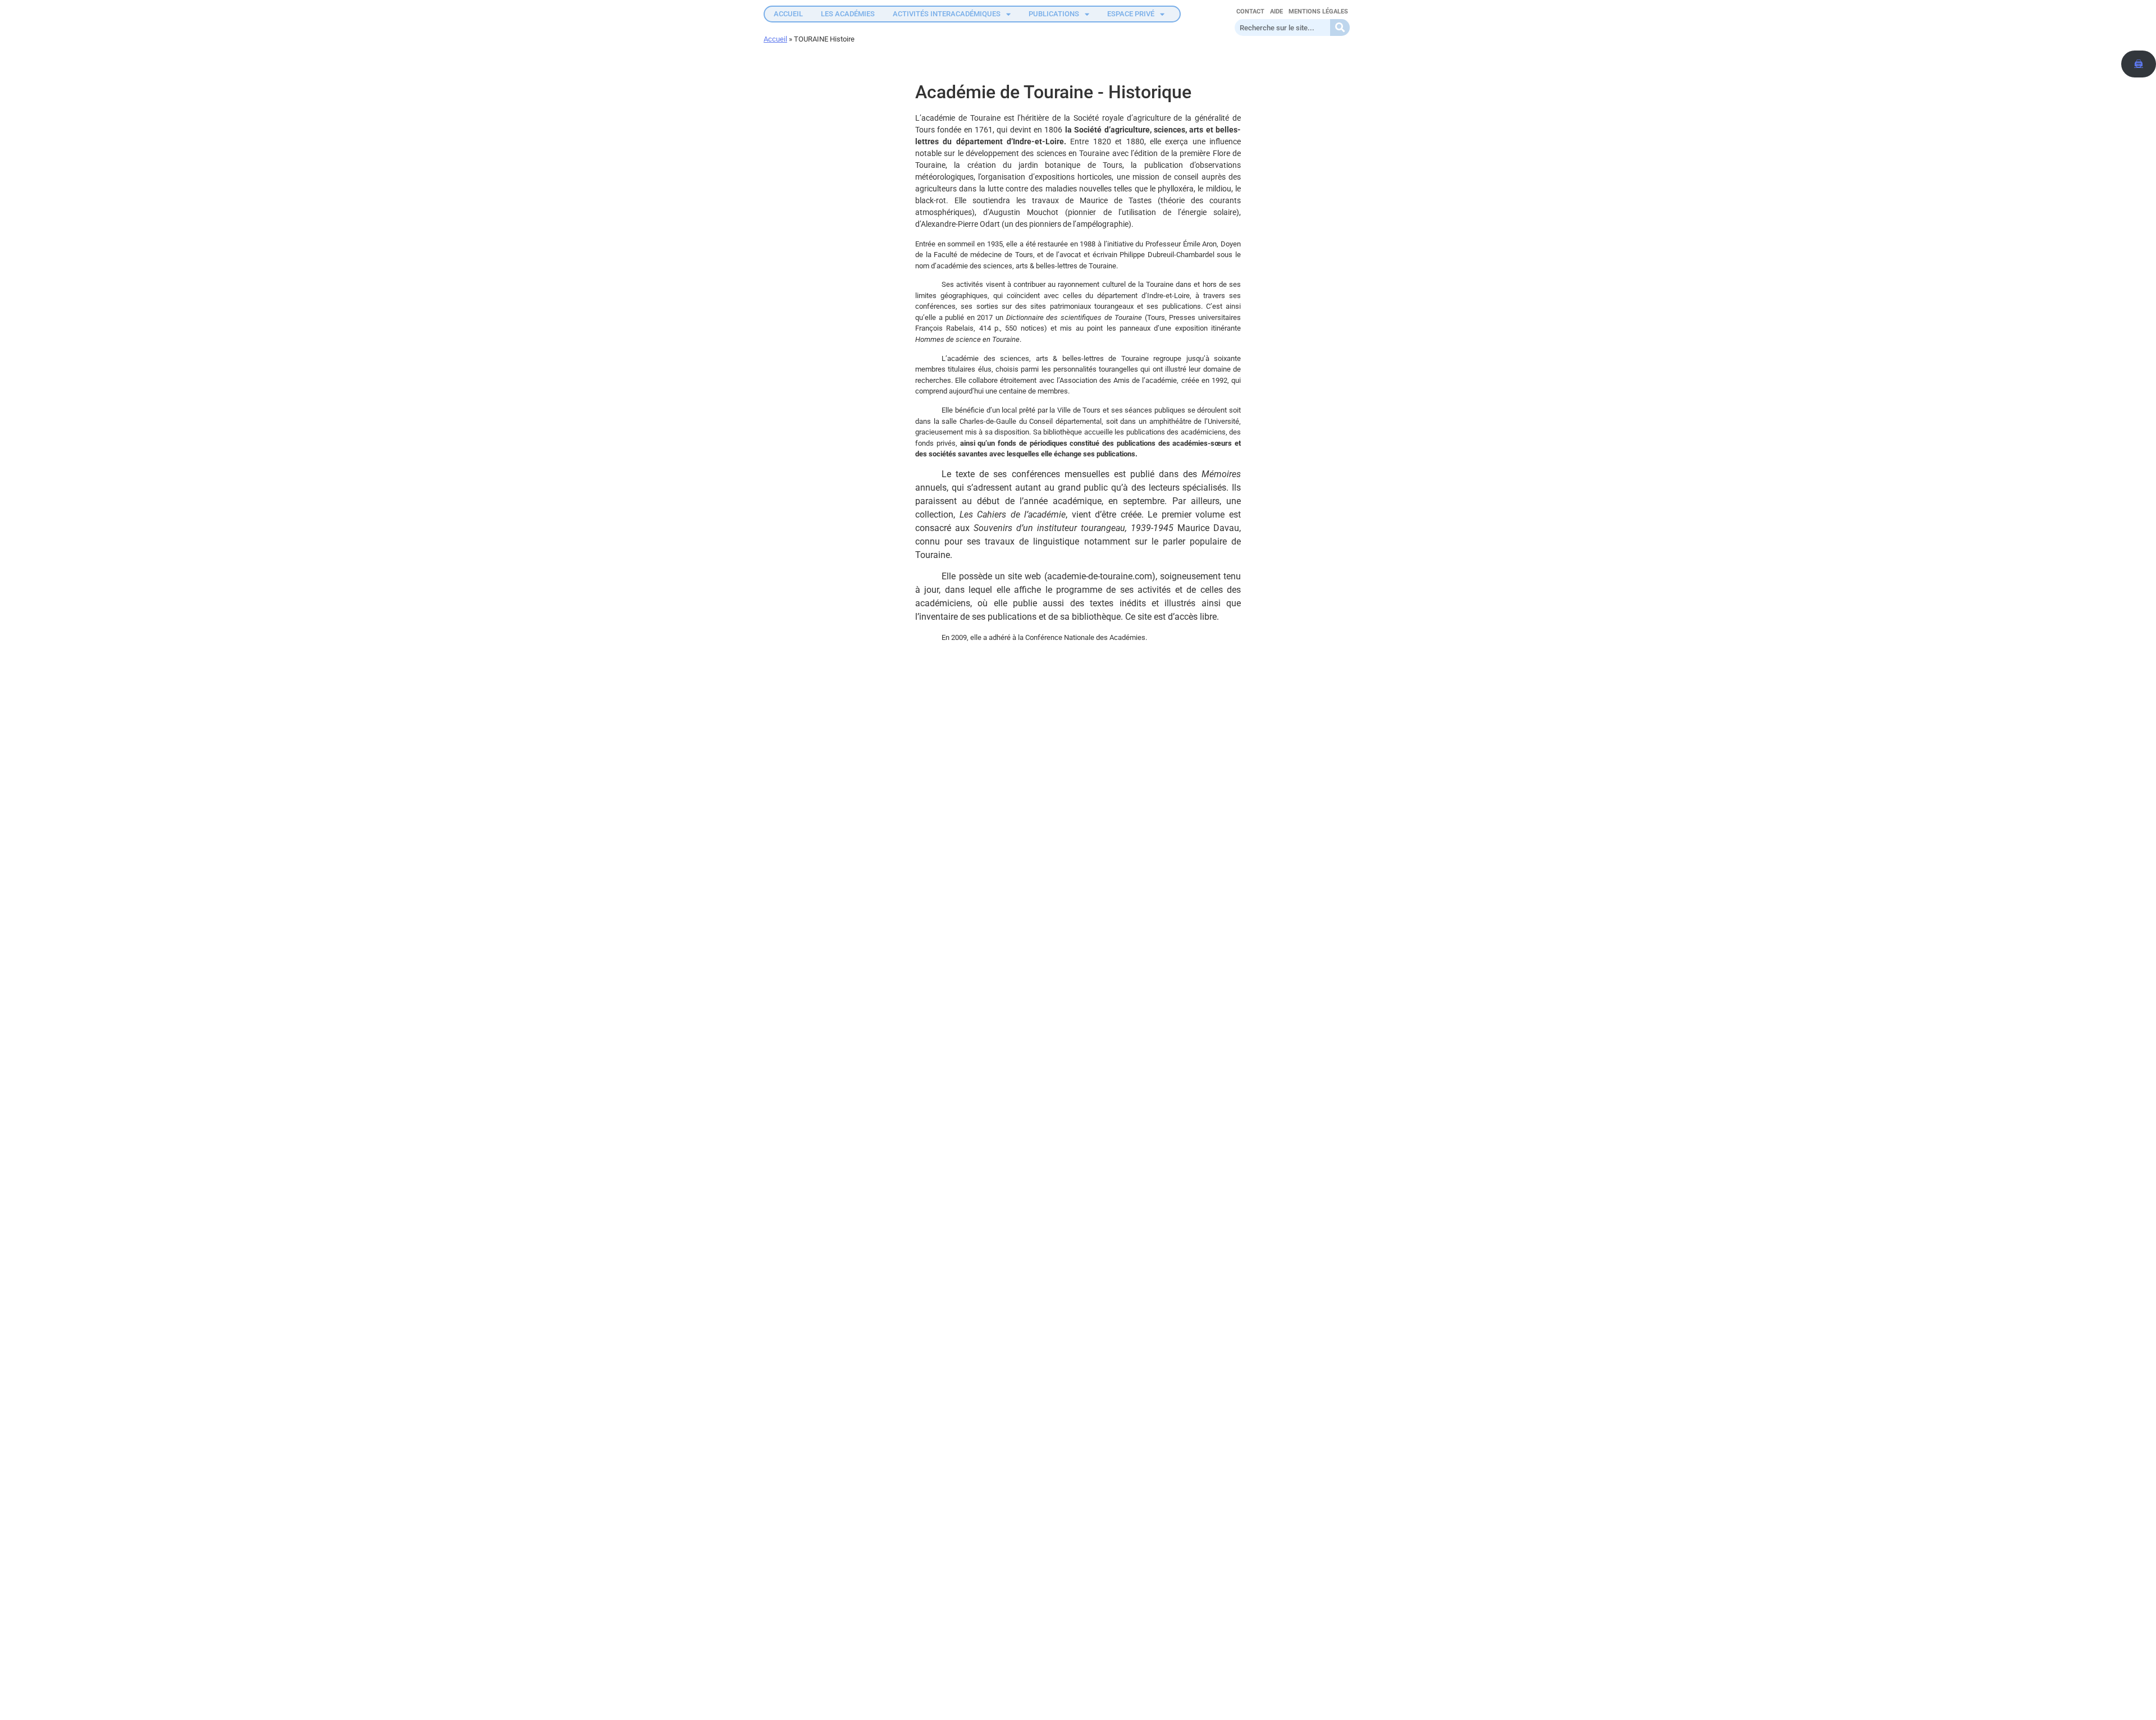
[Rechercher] (1340, 28)
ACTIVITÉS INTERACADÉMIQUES (947, 14)
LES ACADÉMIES (848, 14)
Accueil (775, 39)
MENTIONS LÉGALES (1318, 12)
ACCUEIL (788, 14)
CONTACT (1250, 12)
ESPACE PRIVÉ (1131, 14)
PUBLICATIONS (1054, 14)
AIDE (1276, 12)
